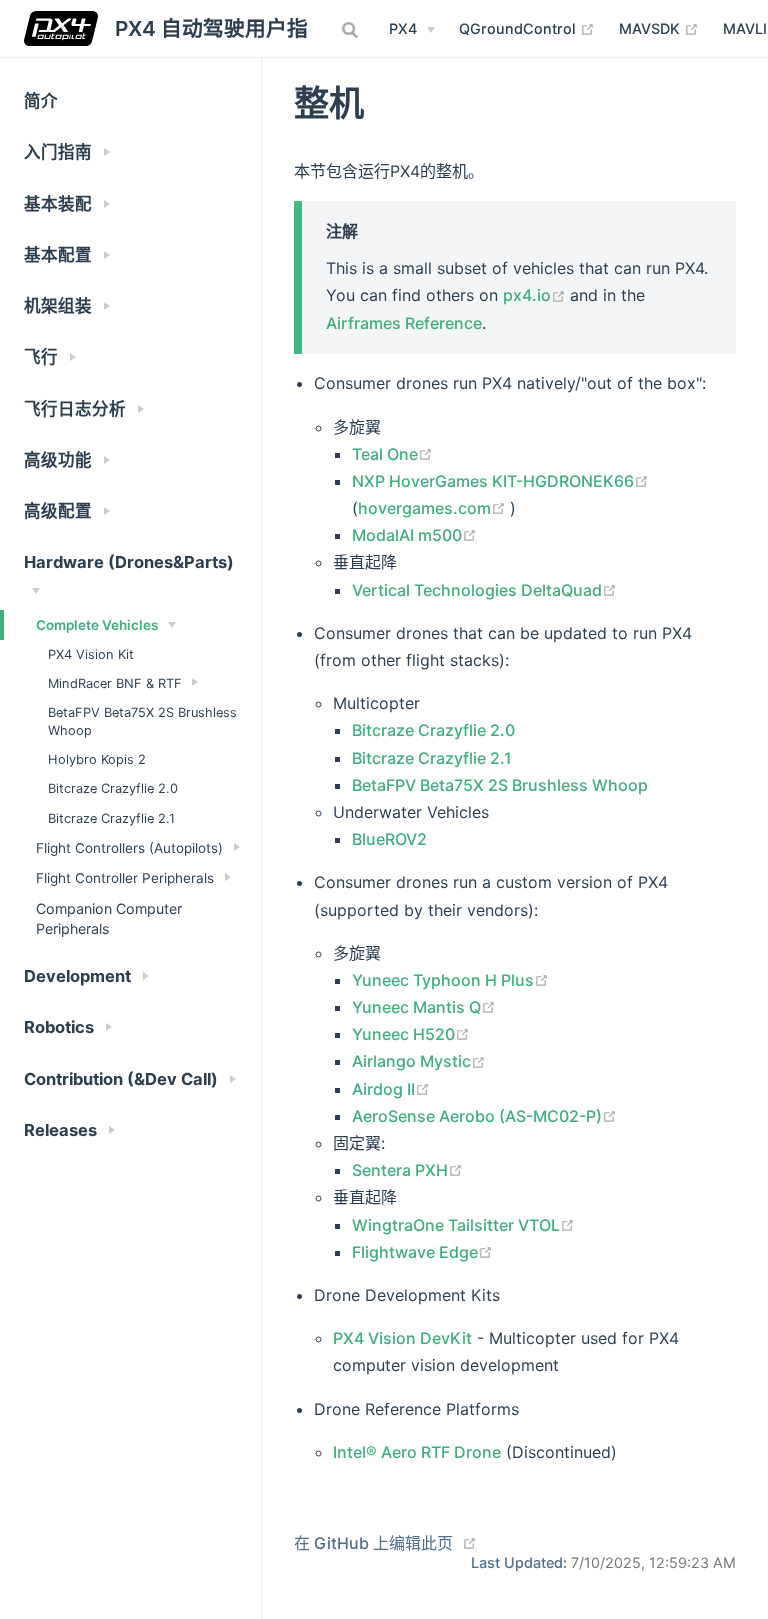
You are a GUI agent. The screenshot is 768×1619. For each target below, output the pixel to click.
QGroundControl (527, 28)
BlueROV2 (389, 839)
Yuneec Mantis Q (424, 1007)
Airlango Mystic (419, 1061)
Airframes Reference (404, 323)
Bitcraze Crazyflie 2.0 (113, 788)
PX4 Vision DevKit (402, 1338)
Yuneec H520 (411, 1034)
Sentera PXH (407, 1170)
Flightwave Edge (422, 1252)
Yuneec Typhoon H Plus (450, 980)
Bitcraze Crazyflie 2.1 (111, 818)
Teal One (392, 454)
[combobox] (352, 30)
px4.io (536, 295)
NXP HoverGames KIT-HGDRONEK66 (500, 481)
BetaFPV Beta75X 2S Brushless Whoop (142, 721)
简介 (41, 101)
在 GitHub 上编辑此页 (373, 1543)
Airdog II (391, 1089)
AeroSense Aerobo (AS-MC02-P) (484, 1116)
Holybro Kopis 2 (97, 759)
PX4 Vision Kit (91, 654)
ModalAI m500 (414, 535)
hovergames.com (434, 508)
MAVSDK (659, 28)
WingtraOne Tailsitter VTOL (463, 1225)
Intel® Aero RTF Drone (417, 1452)
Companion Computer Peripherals (109, 918)
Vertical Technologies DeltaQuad (484, 590)
